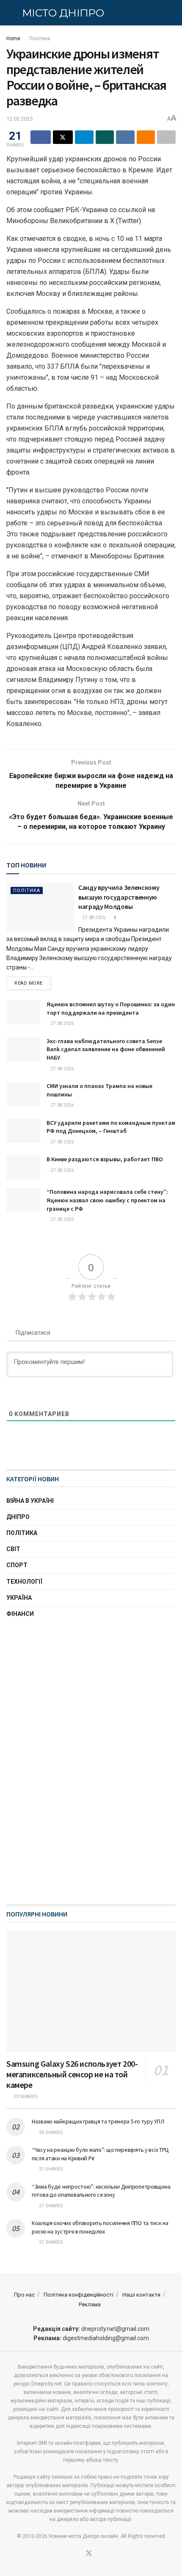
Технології (24, 1582)
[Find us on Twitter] (89, 2554)
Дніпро (18, 1517)
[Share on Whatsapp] (105, 137)
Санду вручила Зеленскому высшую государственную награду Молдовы (119, 897)
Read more (33, 983)
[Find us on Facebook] (78, 2554)
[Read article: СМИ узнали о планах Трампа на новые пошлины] (23, 1094)
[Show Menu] (10, 13)
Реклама (90, 2304)
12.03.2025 (19, 119)
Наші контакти (141, 2295)
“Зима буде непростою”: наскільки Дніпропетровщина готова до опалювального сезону (101, 2191)
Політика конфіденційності (79, 2295)
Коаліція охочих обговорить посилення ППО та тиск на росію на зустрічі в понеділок (100, 2227)
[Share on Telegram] (84, 137)
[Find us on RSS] (99, 2554)
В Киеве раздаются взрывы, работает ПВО (105, 1159)
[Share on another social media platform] (166, 137)
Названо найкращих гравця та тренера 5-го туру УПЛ (98, 2121)
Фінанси (20, 1614)
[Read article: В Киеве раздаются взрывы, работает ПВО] (23, 1167)
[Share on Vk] (125, 137)
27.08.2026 (94, 918)
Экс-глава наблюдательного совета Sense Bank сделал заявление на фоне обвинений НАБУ (106, 1049)
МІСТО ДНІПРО (63, 13)
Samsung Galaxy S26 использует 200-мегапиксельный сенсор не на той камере (72, 2074)
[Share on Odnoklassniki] (146, 137)
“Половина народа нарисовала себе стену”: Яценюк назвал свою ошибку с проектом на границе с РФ (107, 1200)
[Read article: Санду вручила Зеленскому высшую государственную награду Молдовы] (40, 907)
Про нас (24, 2295)
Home (13, 39)
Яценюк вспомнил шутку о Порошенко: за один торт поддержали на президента (111, 1008)
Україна (19, 1598)
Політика (40, 39)
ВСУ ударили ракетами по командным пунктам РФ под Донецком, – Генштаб (111, 1127)
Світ (13, 1549)
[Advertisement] (91, 1762)
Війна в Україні (30, 1501)
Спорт (17, 1565)
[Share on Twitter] (63, 137)
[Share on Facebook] (41, 137)
